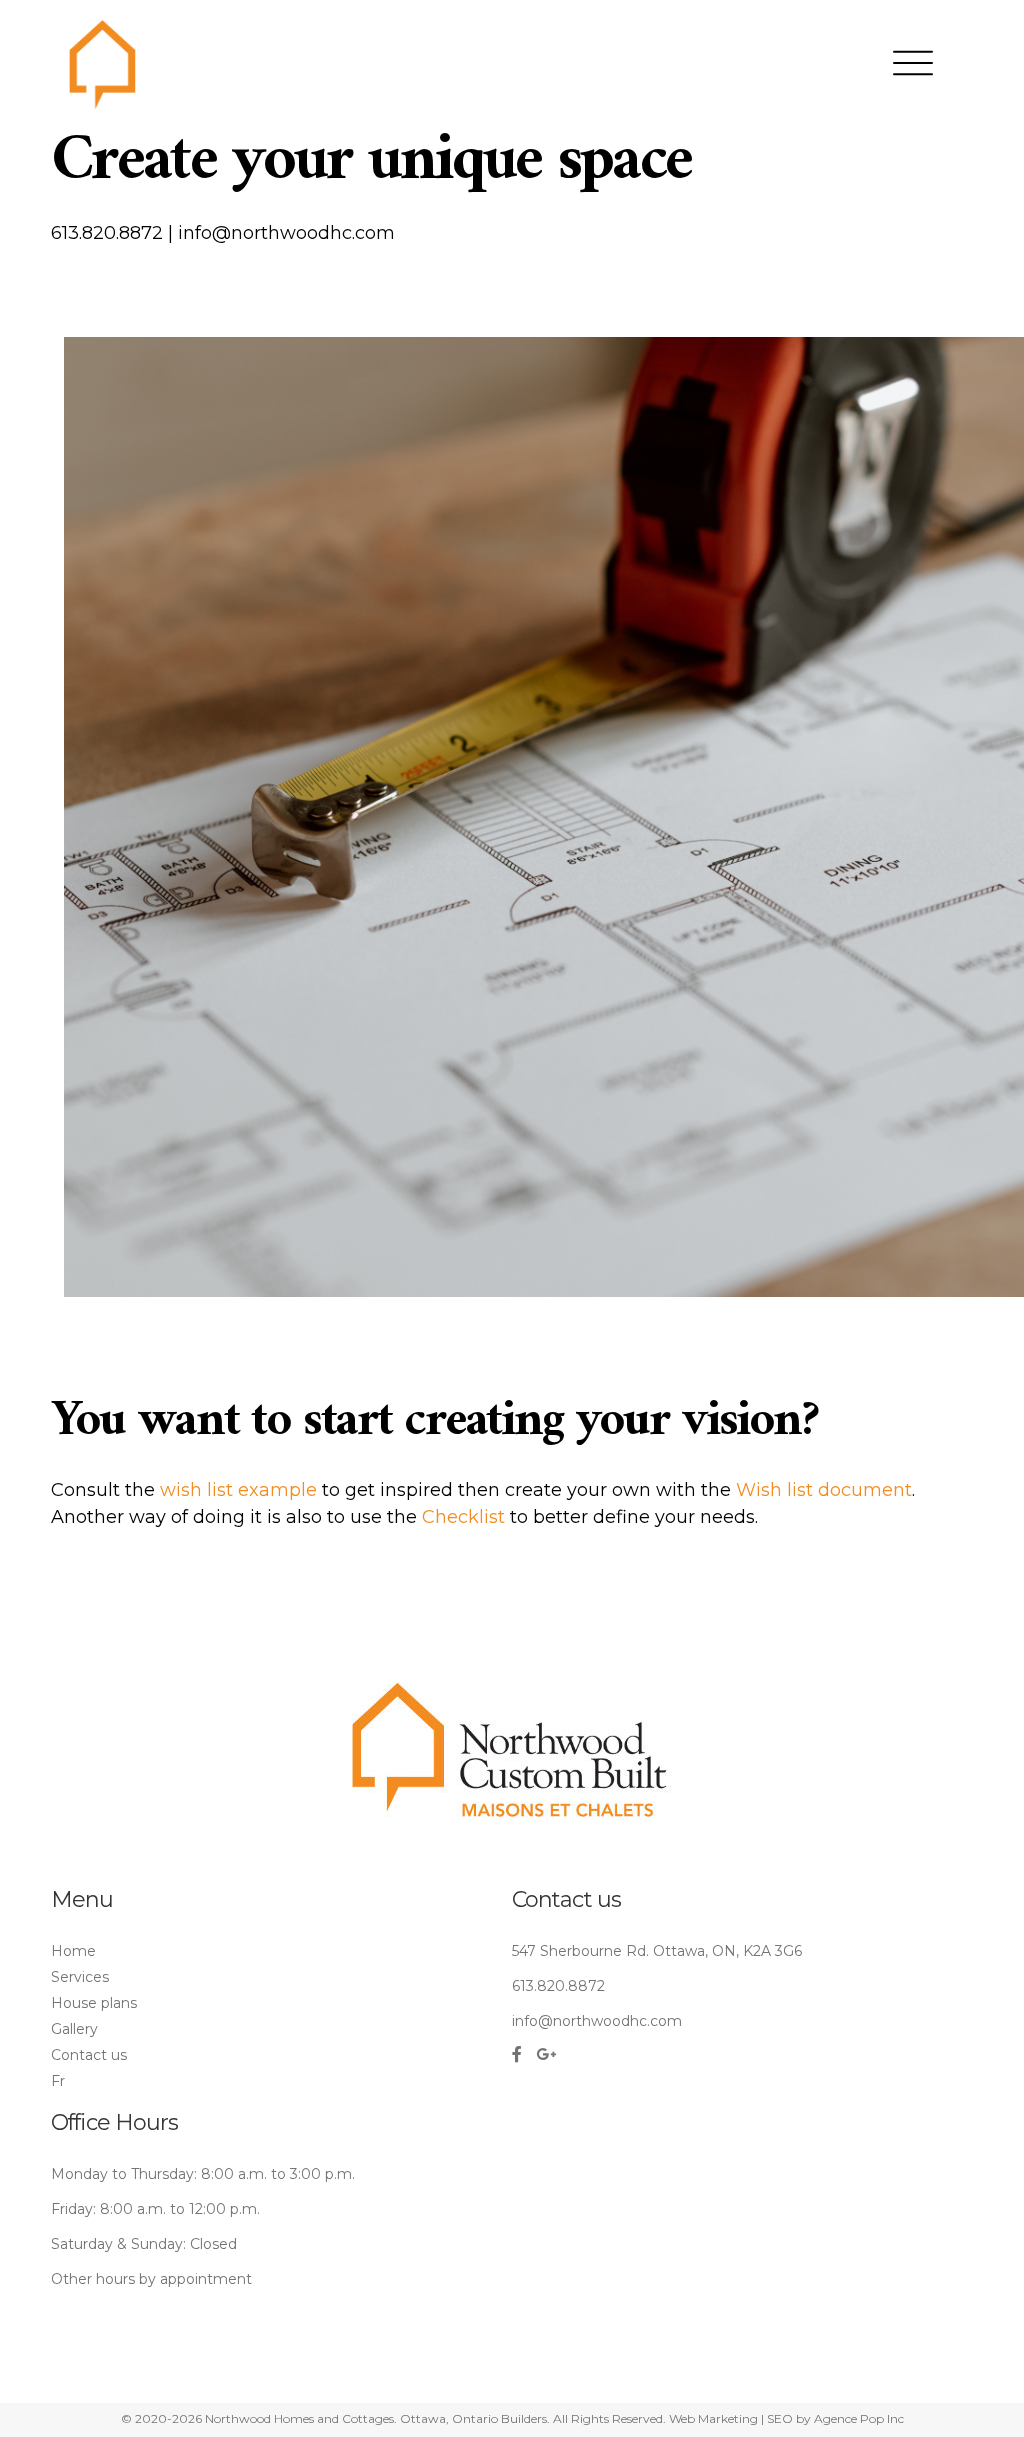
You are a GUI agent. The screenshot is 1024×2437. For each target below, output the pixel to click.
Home (73, 1951)
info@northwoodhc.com (286, 233)
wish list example (238, 1490)
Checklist (463, 1517)
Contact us (89, 2055)
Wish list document (824, 1490)
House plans (94, 2003)
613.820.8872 (107, 233)
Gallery (74, 2029)
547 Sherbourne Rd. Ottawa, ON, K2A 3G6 (657, 1951)
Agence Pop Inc (859, 2418)
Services (80, 1977)
